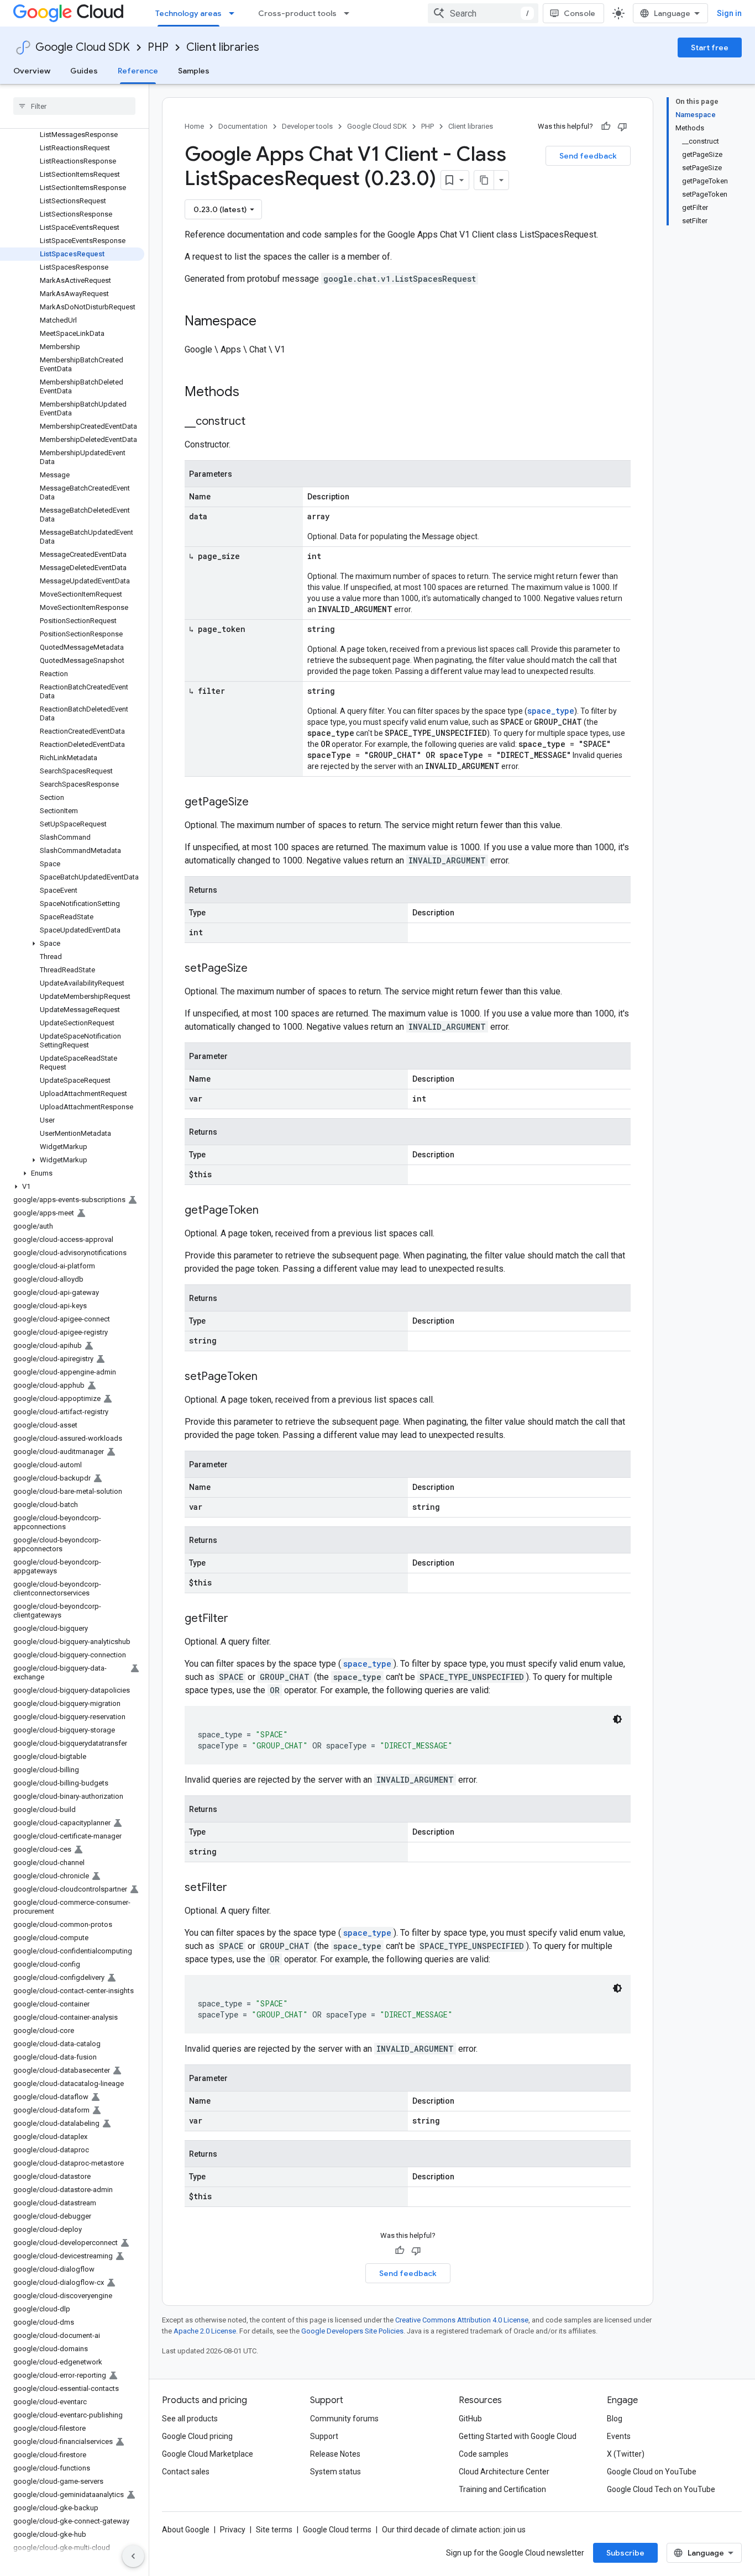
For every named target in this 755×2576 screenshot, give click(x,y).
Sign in (729, 13)
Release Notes (335, 2454)
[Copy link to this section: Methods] (254, 393)
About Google (186, 2530)
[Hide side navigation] (133, 2556)
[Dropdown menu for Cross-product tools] (350, 13)
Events (619, 2436)
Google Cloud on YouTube (652, 2472)
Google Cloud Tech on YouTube (661, 2489)
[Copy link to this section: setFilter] (238, 1888)
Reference (138, 71)
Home (194, 126)
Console (580, 13)
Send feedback (588, 156)
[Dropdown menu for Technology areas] (235, 13)
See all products (190, 2419)
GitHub (470, 2419)
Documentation (243, 126)
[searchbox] (74, 106)
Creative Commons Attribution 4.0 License (462, 2320)
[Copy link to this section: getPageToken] (270, 1211)
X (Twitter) (626, 2454)
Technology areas (188, 13)
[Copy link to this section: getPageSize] (260, 803)
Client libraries (223, 47)
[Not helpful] (622, 127)
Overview (32, 71)
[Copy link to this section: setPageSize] (259, 969)
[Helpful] (606, 127)
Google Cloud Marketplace (208, 2454)
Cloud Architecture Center (504, 2472)
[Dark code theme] (617, 1719)
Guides (84, 71)
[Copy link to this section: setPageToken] (269, 1377)
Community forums (344, 2419)
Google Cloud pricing (197, 2436)
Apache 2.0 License (205, 2331)
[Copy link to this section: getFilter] (239, 1619)
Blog (615, 2419)
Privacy (233, 2530)
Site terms (274, 2530)
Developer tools (307, 126)
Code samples (484, 2454)
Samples (194, 71)
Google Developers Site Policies (352, 2331)
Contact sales (186, 2472)
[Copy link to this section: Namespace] (268, 322)
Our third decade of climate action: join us (454, 2530)
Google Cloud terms (337, 2530)
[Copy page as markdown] (484, 180)
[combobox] (483, 13)
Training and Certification (502, 2489)
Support (324, 2436)
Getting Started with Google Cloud (518, 2436)
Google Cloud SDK (83, 47)
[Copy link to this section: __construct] (256, 422)
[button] (72, 944)
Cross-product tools (297, 13)
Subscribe (625, 2553)
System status (335, 2472)
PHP (158, 47)
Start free (710, 48)
